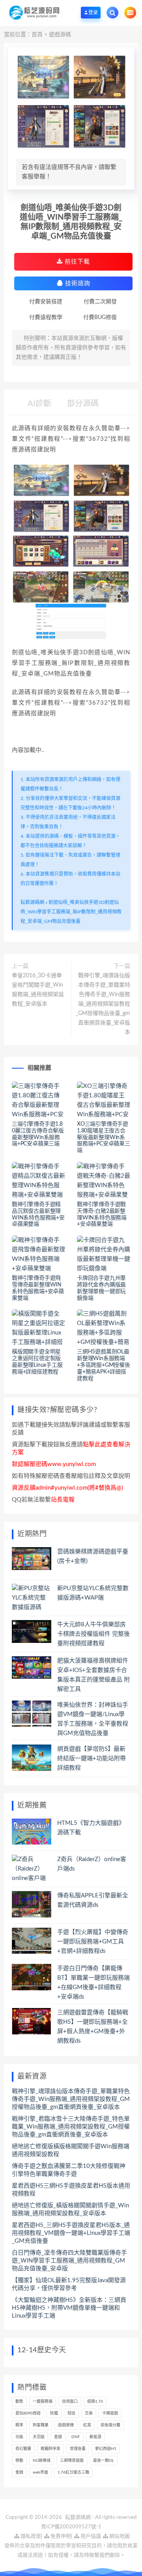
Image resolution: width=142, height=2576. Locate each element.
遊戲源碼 (60, 35)
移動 (19, 2461)
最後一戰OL (104, 2461)
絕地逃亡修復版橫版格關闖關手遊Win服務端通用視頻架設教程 (71, 2150)
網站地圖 (119, 2536)
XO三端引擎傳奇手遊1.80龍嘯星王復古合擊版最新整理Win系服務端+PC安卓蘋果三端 (104, 1137)
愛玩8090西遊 (28, 2413)
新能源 (95, 2437)
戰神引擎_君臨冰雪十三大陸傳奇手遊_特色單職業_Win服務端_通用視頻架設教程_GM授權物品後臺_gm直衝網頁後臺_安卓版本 (71, 2127)
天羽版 (39, 2437)
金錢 (58, 2437)
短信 (71, 2413)
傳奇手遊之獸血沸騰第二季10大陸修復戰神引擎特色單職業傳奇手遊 (69, 2170)
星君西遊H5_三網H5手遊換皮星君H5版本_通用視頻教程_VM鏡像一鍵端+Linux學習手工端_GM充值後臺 (71, 2233)
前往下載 (76, 262)
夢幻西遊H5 (106, 2449)
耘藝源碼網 (32, 902)
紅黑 (87, 2425)
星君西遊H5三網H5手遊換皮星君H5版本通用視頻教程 (71, 2190)
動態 (19, 2402)
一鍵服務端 (43, 2402)
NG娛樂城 (42, 2461)
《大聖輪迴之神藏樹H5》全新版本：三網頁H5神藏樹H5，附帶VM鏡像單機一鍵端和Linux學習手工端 (69, 2308)
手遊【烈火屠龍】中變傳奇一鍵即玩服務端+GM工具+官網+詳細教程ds (93, 1942)
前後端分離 (110, 2425)
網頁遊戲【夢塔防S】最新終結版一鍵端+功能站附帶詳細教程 (92, 1758)
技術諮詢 (77, 283)
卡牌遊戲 (110, 2413)
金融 (19, 2472)
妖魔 (54, 2413)
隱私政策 (30, 2536)
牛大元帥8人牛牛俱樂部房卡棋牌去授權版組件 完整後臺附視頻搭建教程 (93, 1634)
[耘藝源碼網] (34, 12)
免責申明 (60, 2536)
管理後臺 (78, 2449)
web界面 (40, 2472)
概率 (19, 2425)
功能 (19, 2437)
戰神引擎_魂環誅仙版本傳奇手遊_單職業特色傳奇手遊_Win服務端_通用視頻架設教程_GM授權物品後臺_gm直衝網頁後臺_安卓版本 (103, 1004)
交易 (89, 2413)
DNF (76, 2437)
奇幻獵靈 (23, 2449)
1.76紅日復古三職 (73, 2472)
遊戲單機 (66, 2425)
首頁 (37, 35)
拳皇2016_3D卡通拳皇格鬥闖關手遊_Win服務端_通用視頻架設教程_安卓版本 (38, 990)
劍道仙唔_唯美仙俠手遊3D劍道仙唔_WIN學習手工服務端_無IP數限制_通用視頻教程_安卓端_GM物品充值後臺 (71, 912)
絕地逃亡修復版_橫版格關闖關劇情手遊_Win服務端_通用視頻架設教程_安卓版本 (70, 2209)
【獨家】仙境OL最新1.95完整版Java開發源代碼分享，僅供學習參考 (69, 2284)
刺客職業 (41, 2425)
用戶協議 (90, 2536)
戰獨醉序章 (50, 2449)
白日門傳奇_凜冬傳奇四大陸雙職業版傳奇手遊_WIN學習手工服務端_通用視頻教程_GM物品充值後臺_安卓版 (69, 2261)
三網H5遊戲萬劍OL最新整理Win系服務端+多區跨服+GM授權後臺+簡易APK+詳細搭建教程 (104, 1365)
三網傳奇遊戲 (72, 2461)
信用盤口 (70, 2402)
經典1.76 (95, 2402)
